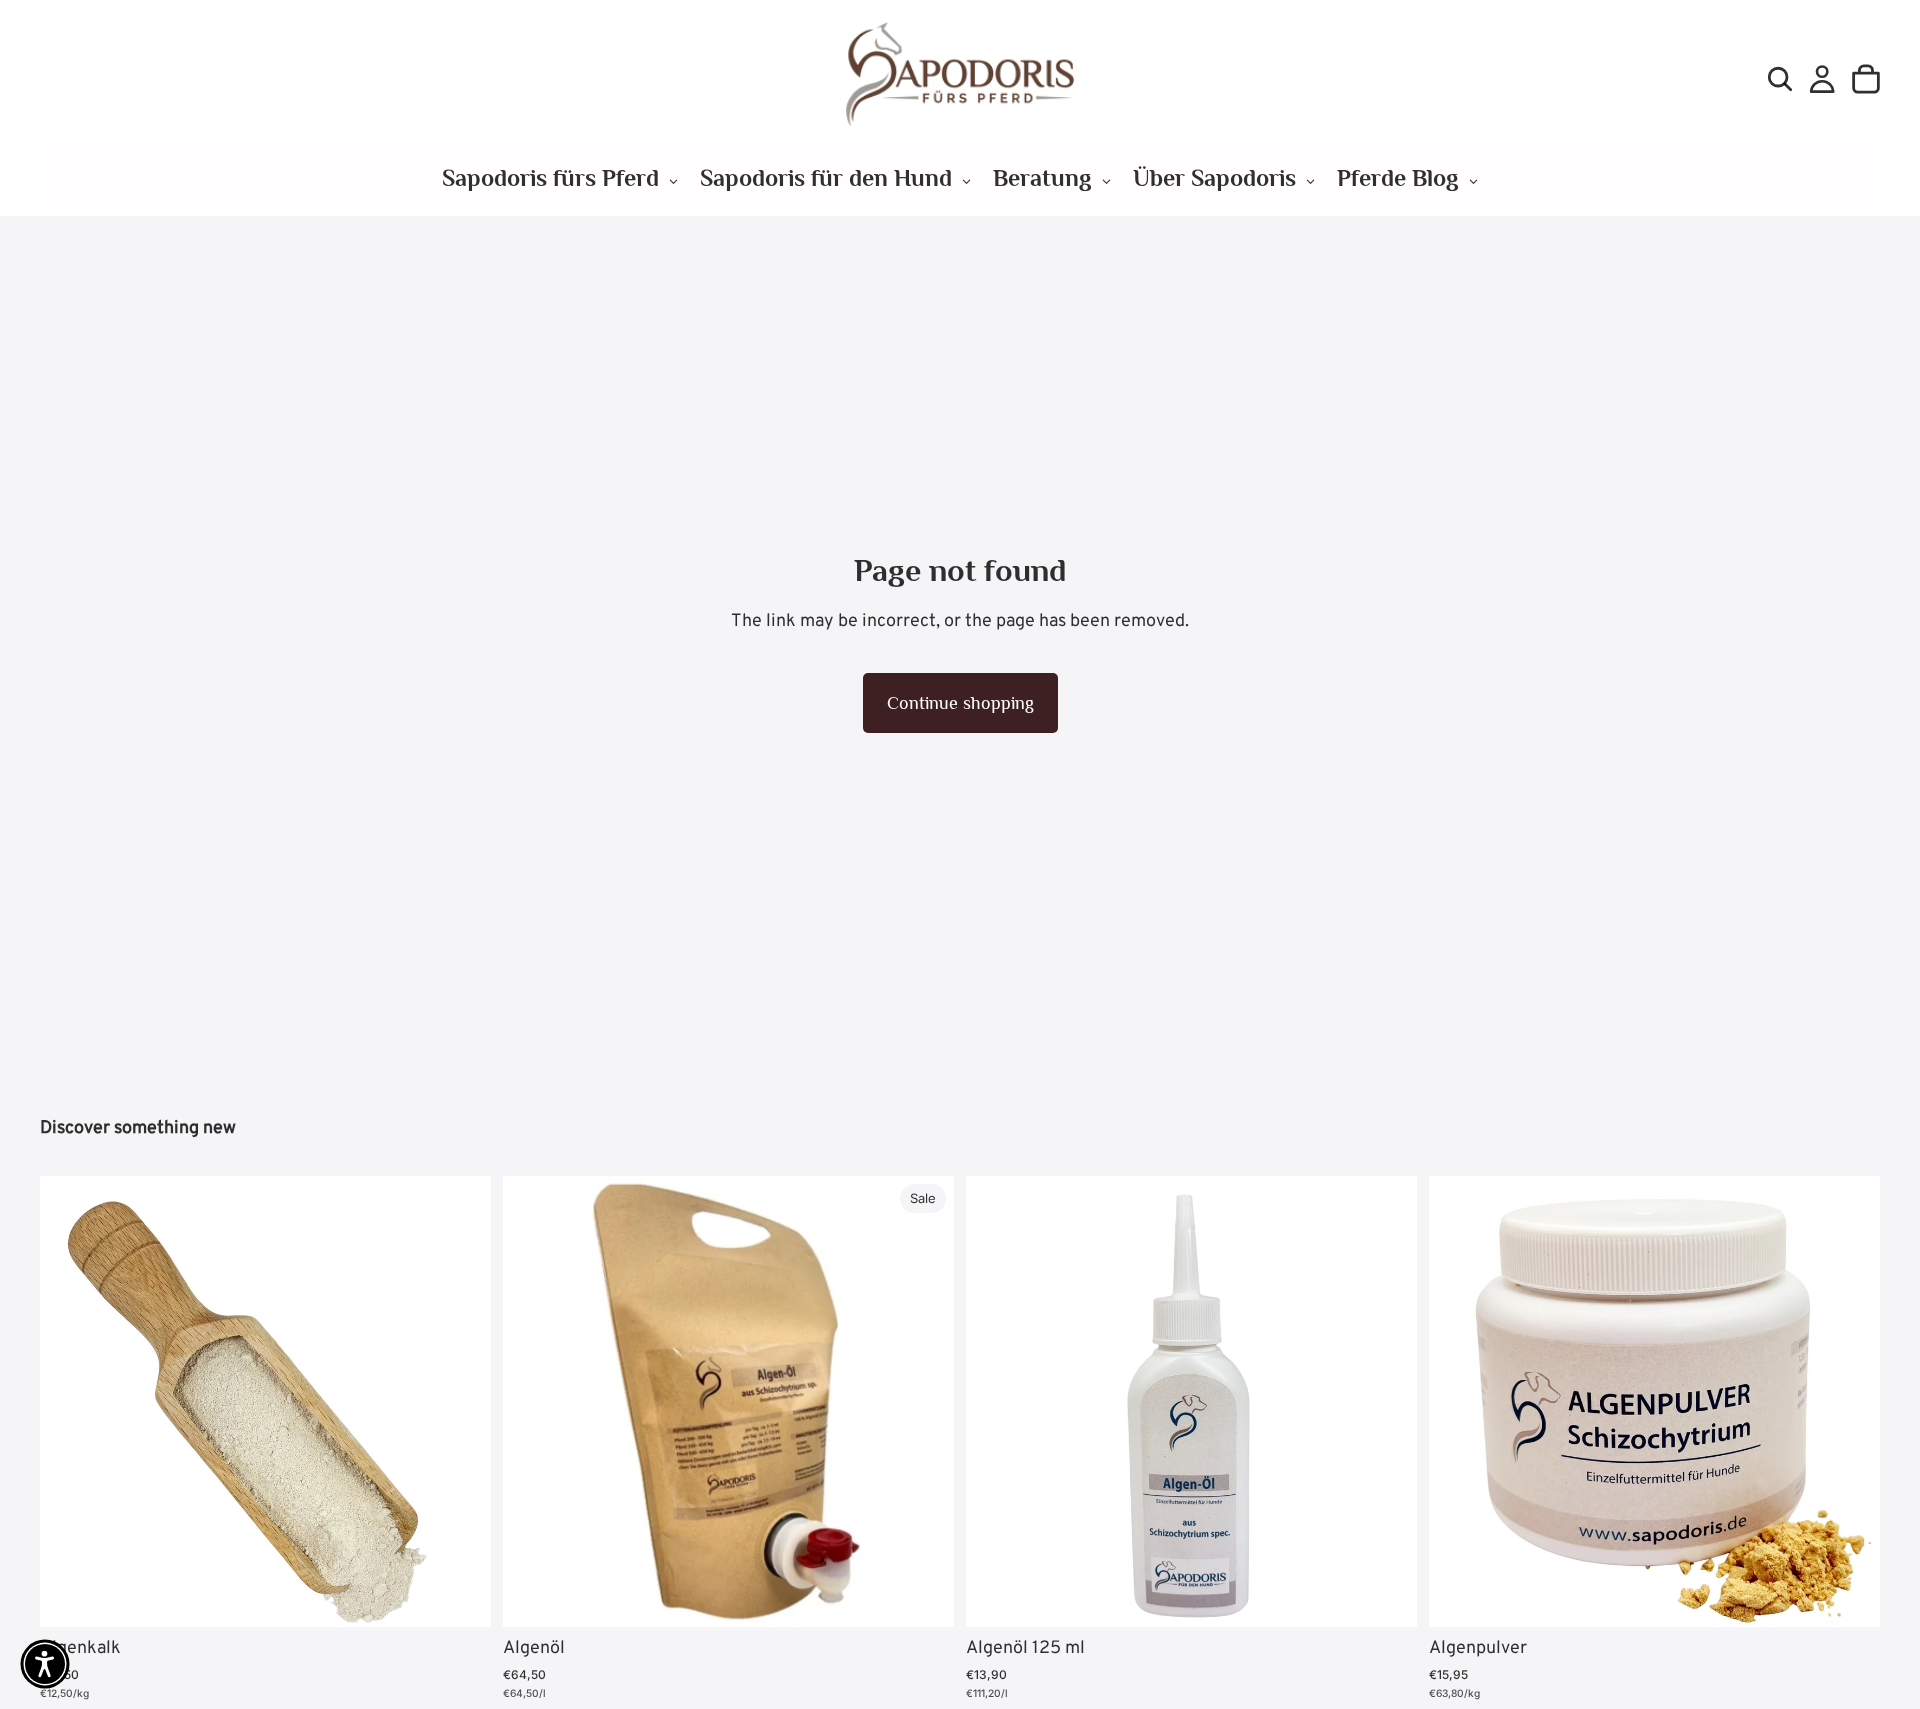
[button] (45, 1664)
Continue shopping (960, 703)
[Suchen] (1780, 79)
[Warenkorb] (1866, 79)
